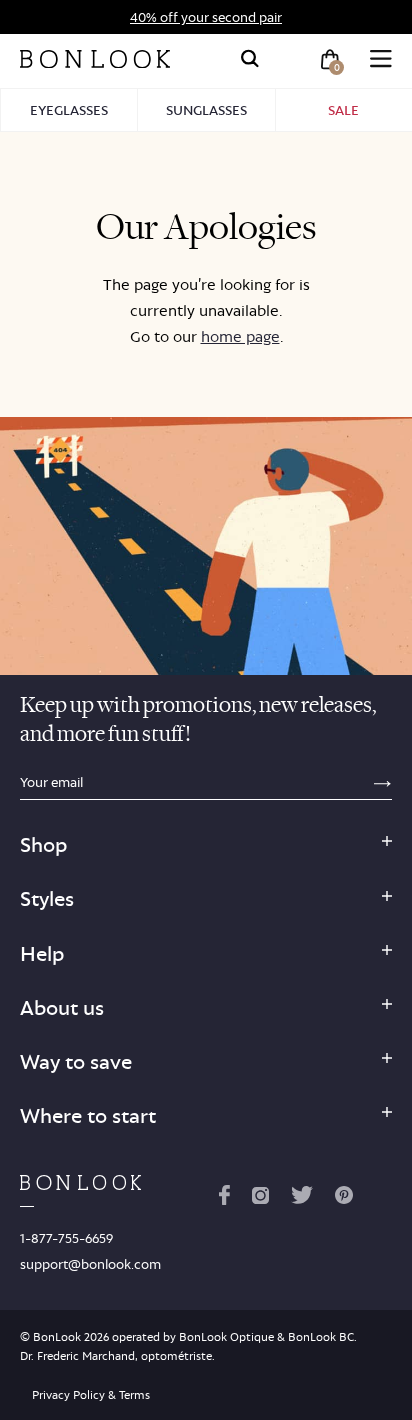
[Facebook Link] (224, 1199)
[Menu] (381, 59)
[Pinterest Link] (344, 1199)
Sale (343, 110)
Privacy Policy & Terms (91, 1395)
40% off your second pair (206, 17)
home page (240, 336)
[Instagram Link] (260, 1199)
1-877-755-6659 (66, 1238)
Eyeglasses (69, 110)
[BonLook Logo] (95, 59)
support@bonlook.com (90, 1264)
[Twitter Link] (302, 1199)
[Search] (250, 59)
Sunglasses (206, 110)
